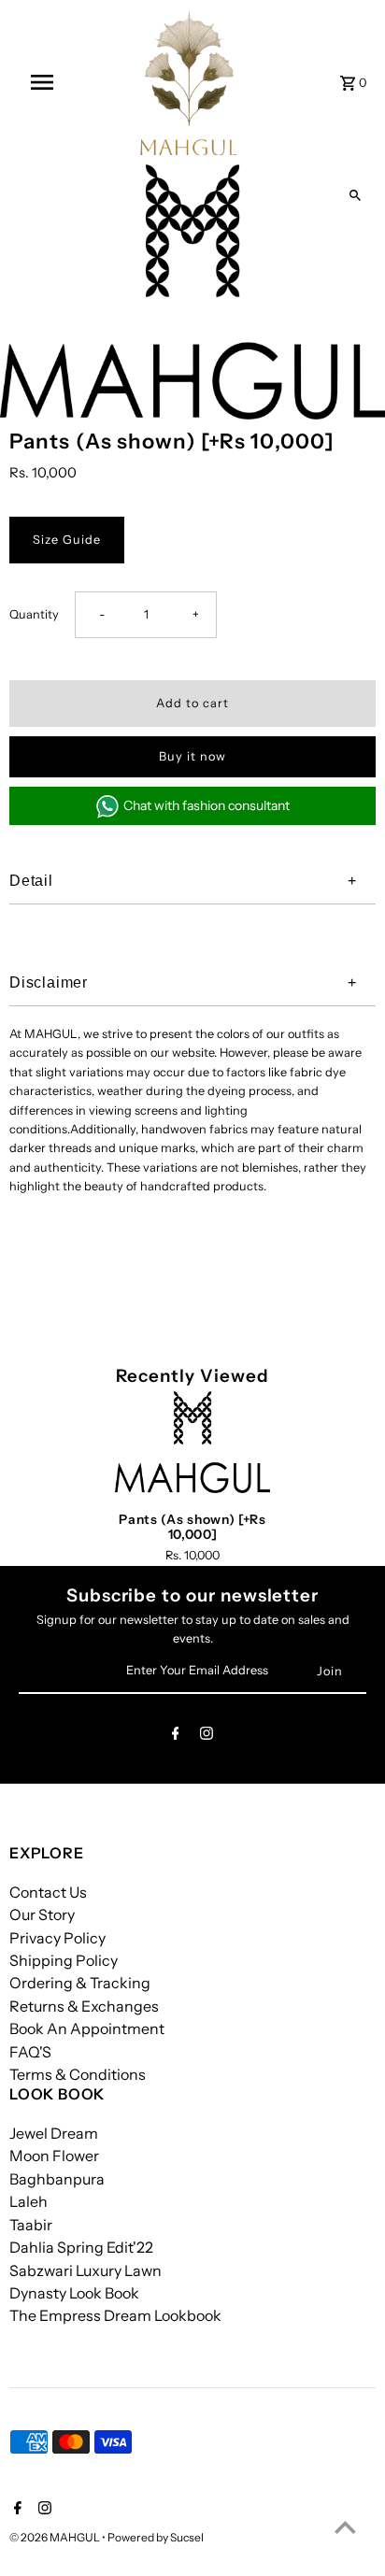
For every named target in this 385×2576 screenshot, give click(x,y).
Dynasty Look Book (74, 2293)
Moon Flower (54, 2156)
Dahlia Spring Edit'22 (81, 2247)
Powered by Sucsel (156, 2537)
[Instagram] (207, 1736)
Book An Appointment (87, 2028)
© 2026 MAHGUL (56, 2537)
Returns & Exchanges (84, 2006)
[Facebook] (176, 1736)
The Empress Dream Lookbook (115, 2315)
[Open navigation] (43, 82)
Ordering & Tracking (80, 1983)
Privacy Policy (57, 1938)
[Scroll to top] (345, 2527)
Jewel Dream (54, 2133)
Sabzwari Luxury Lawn (86, 2270)
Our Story (42, 1914)
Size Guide (67, 540)
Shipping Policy (64, 1960)
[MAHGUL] (189, 82)
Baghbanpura (57, 2179)
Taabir (31, 2225)
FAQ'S (30, 2052)
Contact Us (48, 1892)
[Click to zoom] (355, 195)
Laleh (29, 2201)
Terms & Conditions (78, 2074)
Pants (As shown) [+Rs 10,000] (192, 1527)
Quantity (34, 614)
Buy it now (192, 756)
